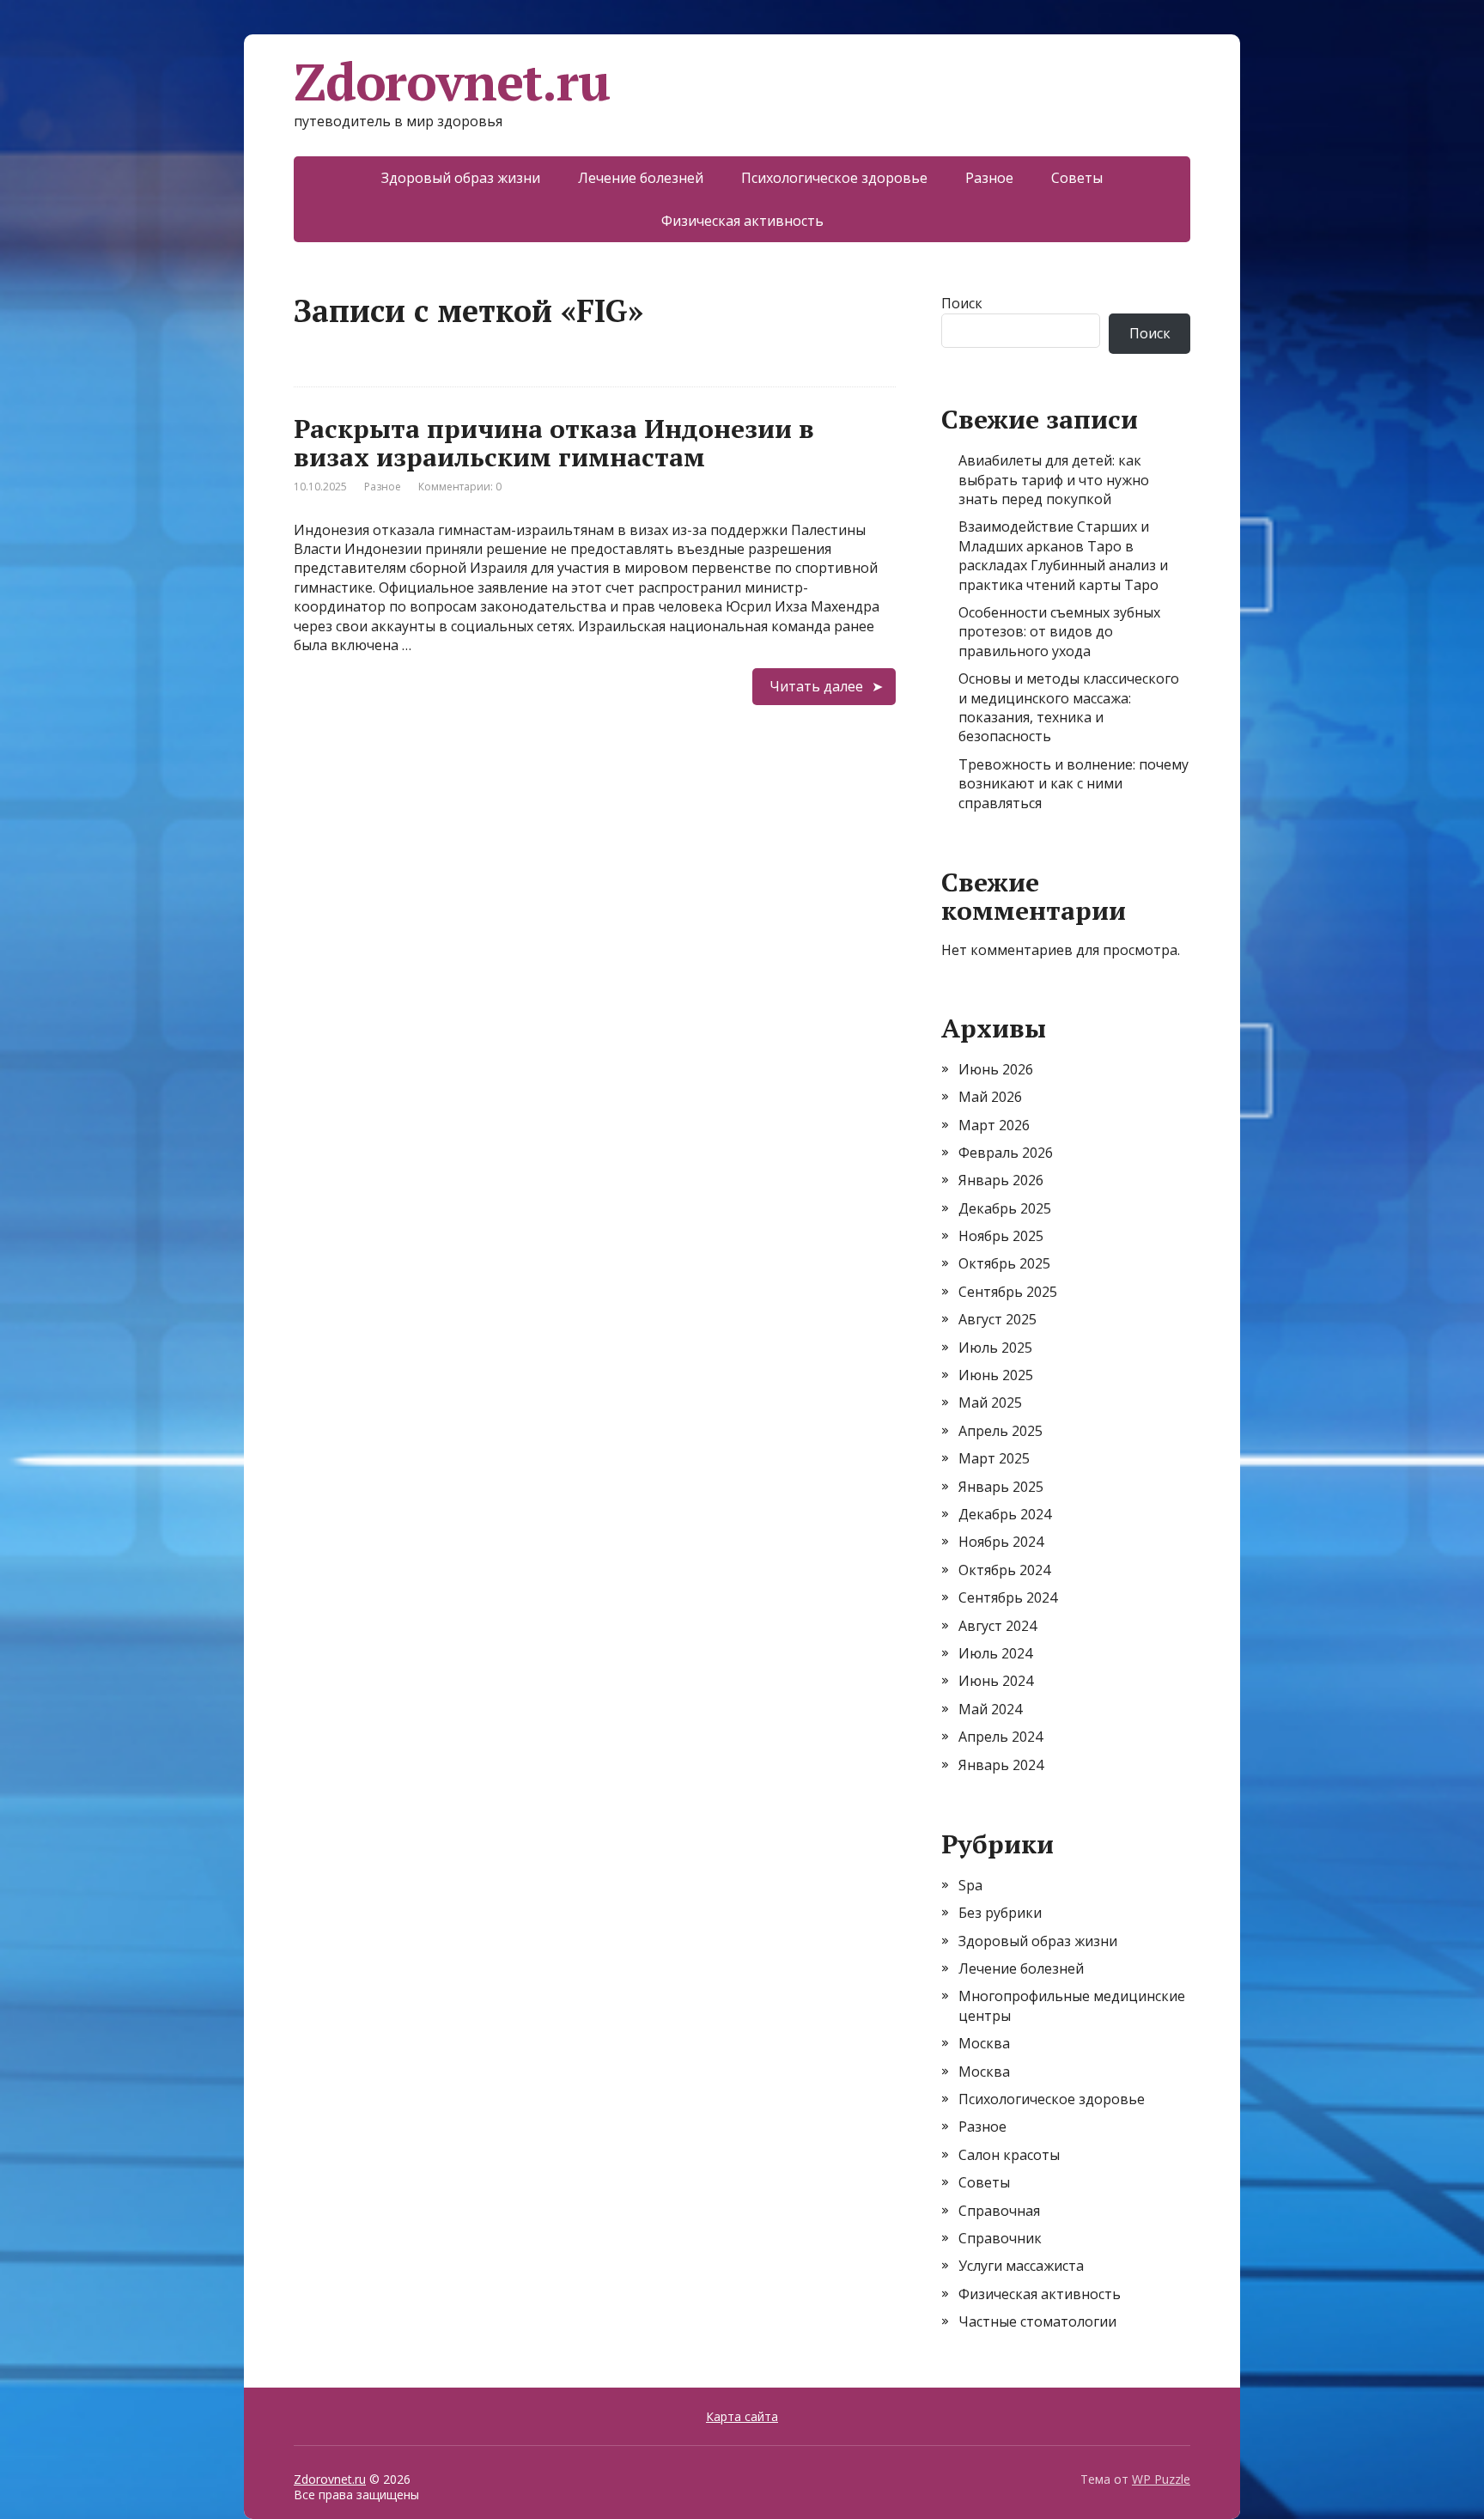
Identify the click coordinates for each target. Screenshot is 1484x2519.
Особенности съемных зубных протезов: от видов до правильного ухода (1059, 632)
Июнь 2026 (996, 1069)
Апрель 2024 (1000, 1737)
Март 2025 (994, 1458)
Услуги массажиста (1021, 2266)
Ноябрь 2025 (1001, 1236)
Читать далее (816, 686)
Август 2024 (997, 1626)
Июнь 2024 (996, 1681)
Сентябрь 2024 (1008, 1597)
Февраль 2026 (1006, 1153)
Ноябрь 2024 (1001, 1542)
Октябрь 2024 (1004, 1570)
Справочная (999, 2211)
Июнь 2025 (996, 1375)
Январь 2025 (1001, 1487)
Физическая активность (742, 221)
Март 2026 (994, 1125)
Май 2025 (990, 1402)
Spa (970, 1885)
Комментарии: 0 (460, 487)
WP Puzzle (1161, 2479)
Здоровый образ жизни (461, 178)
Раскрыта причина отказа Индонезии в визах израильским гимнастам (554, 443)
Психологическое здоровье (834, 178)
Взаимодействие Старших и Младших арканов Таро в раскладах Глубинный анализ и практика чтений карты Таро (1063, 555)
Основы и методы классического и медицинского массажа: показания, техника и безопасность (1069, 707)
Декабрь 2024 (1005, 1514)
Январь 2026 (1001, 1180)
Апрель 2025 (1000, 1431)
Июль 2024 (995, 1653)
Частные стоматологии (1037, 2321)
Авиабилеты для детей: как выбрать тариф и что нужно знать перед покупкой (1054, 480)
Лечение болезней (641, 178)
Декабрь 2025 (1005, 1208)
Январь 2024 (1001, 1765)
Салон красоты (1009, 2155)
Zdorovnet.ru (452, 82)
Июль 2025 (995, 1348)
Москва (984, 2043)
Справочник (1000, 2238)
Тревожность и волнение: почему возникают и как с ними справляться (1073, 784)
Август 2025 (997, 1319)
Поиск (962, 303)
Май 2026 (990, 1097)
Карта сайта (742, 2416)
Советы (1077, 178)
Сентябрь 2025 (1008, 1292)
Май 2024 (990, 1709)
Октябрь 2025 (1004, 1263)
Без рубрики (1000, 1913)
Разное (989, 178)
